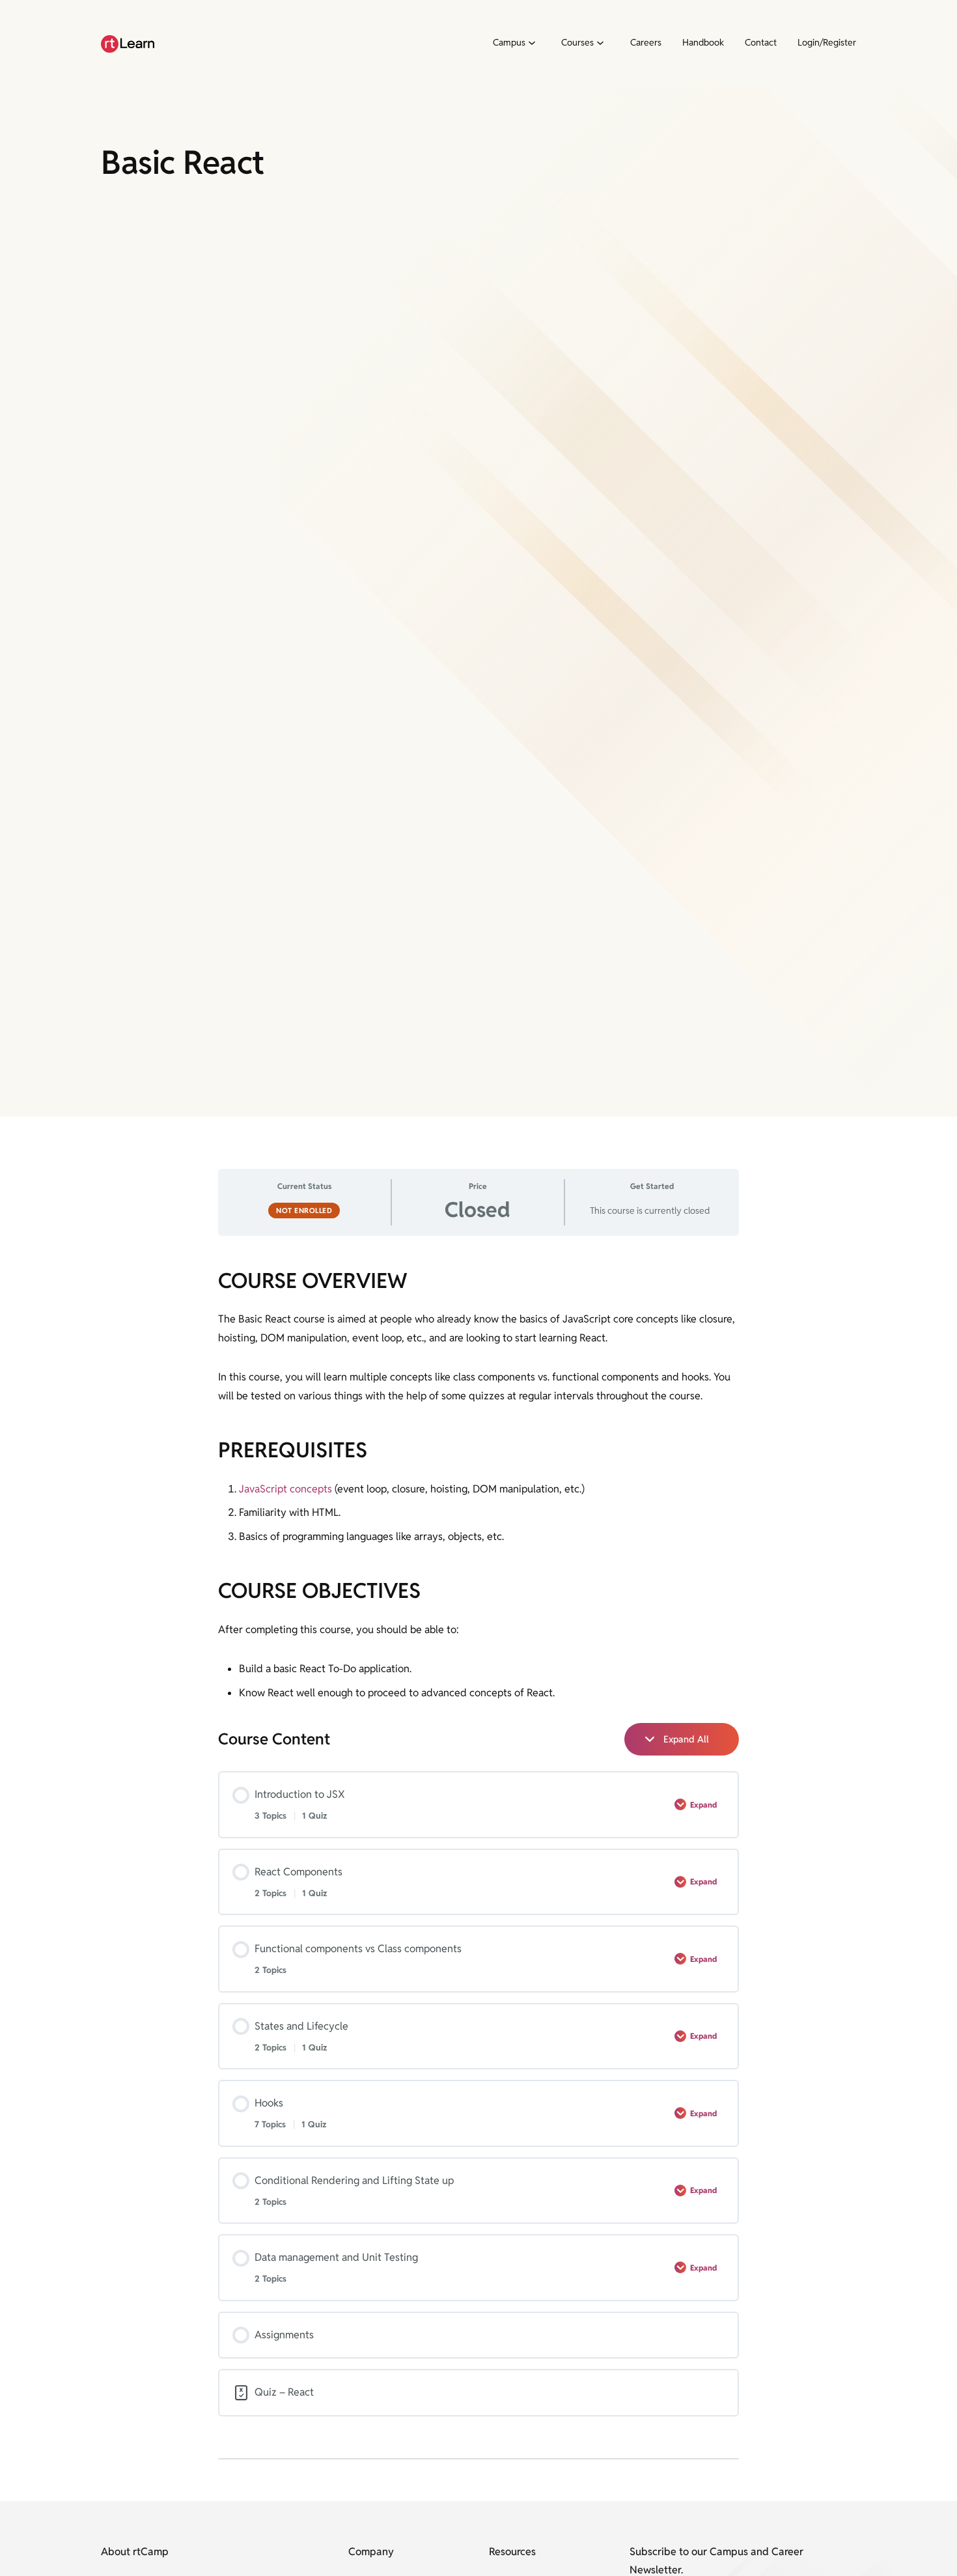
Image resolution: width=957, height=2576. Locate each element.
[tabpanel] (478, 1485)
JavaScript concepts (285, 1489)
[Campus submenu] (531, 44)
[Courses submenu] (600, 44)
